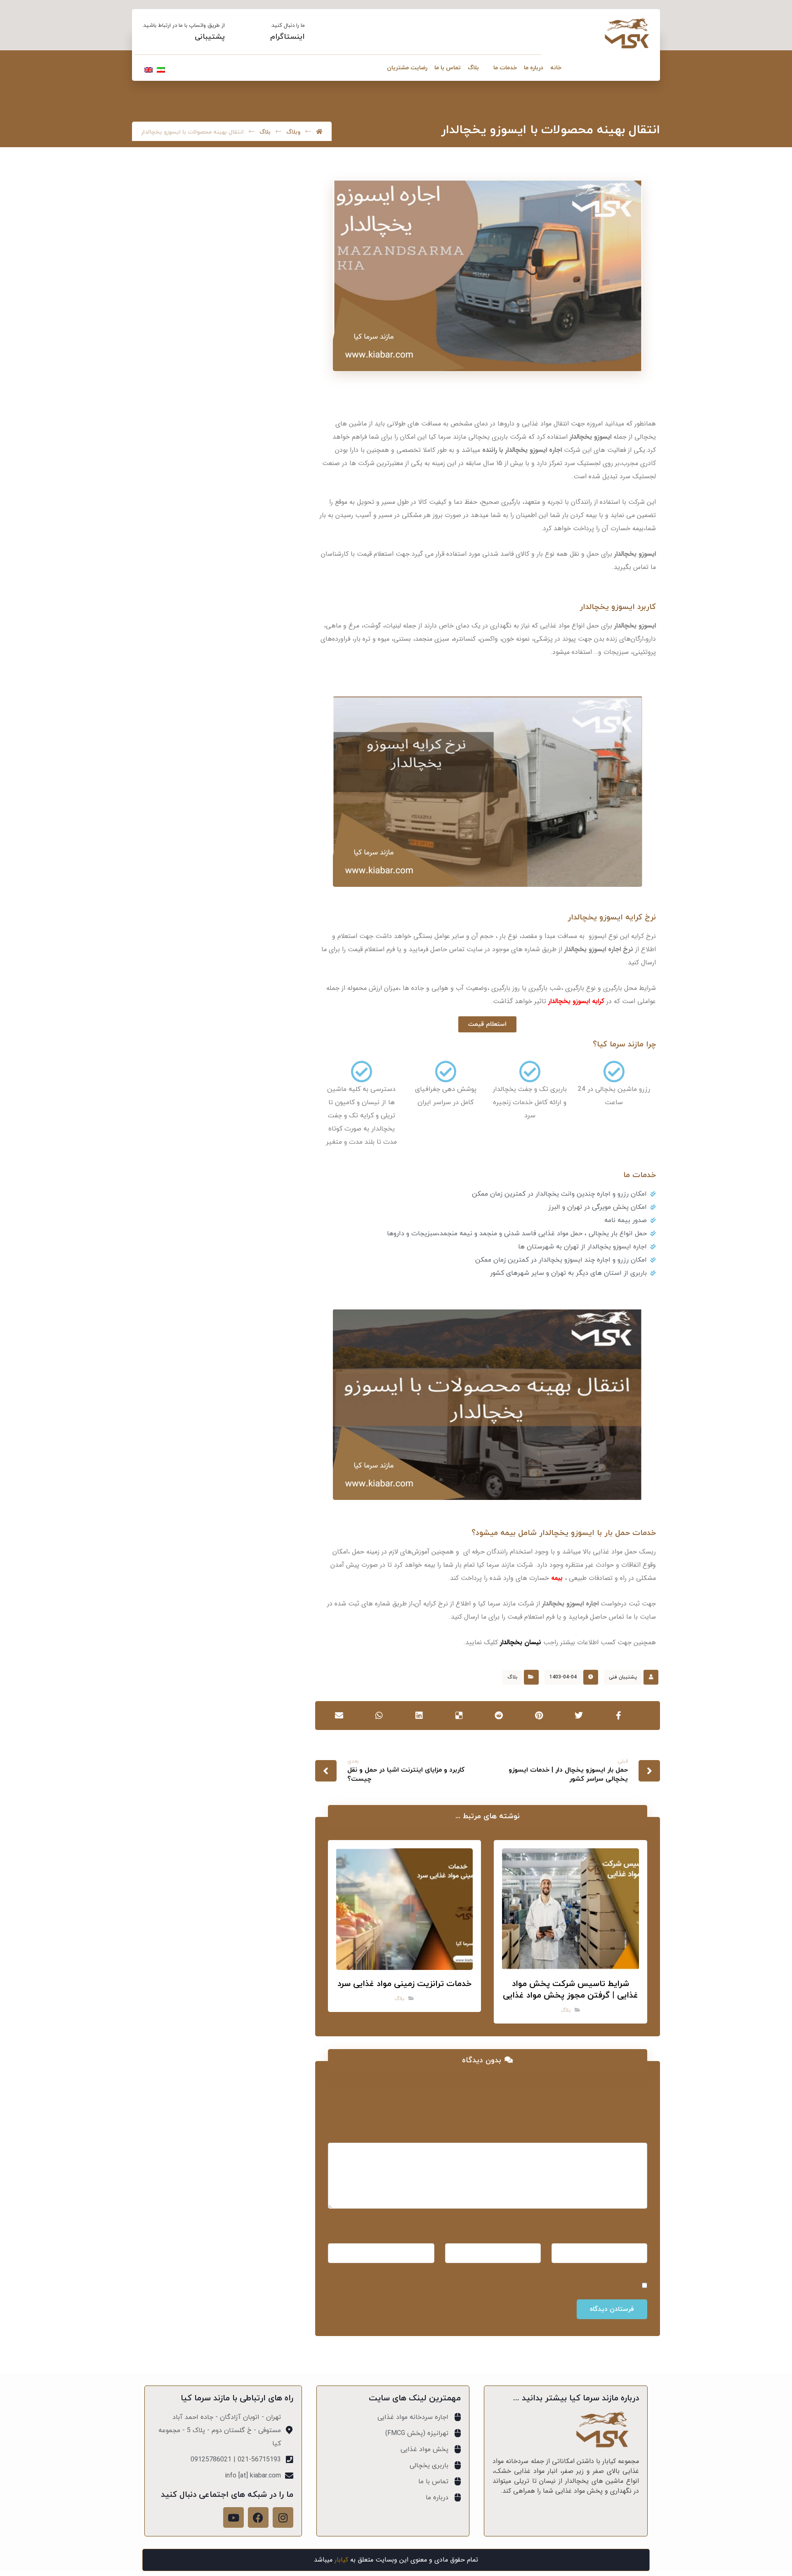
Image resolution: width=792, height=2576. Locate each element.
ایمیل (530, 2233)
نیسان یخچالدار (521, 1642)
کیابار (341, 2560)
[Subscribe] (156, 664)
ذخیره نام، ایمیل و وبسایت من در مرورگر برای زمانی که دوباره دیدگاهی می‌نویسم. (523, 2285)
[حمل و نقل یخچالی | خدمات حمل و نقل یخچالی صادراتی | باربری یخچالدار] (627, 33)
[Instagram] (283, 2517)
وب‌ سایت (420, 2233)
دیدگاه (635, 2132)
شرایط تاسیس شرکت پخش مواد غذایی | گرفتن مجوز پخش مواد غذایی (195, 436)
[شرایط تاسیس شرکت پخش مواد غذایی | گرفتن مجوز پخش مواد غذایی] (265, 437)
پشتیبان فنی (623, 1677)
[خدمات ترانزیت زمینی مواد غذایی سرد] (265, 489)
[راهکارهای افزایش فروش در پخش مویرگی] (265, 530)
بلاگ (512, 1677)
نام (641, 2233)
